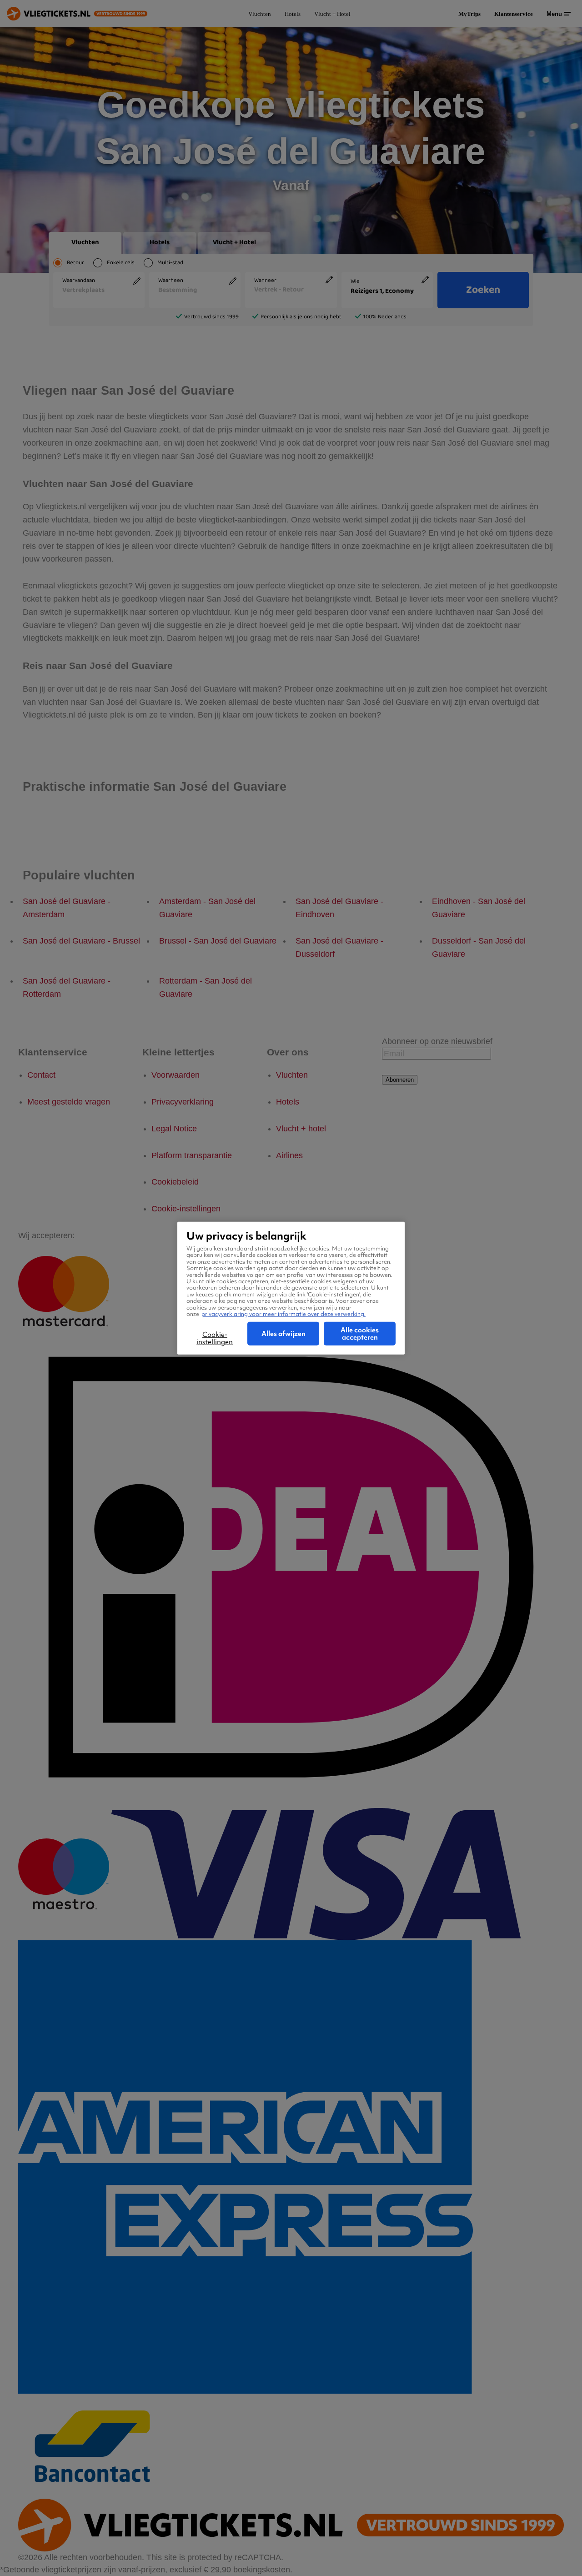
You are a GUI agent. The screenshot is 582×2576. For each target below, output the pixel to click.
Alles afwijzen (283, 1334)
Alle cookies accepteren (360, 1334)
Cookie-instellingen (215, 1338)
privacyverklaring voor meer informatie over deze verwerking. (283, 1313)
